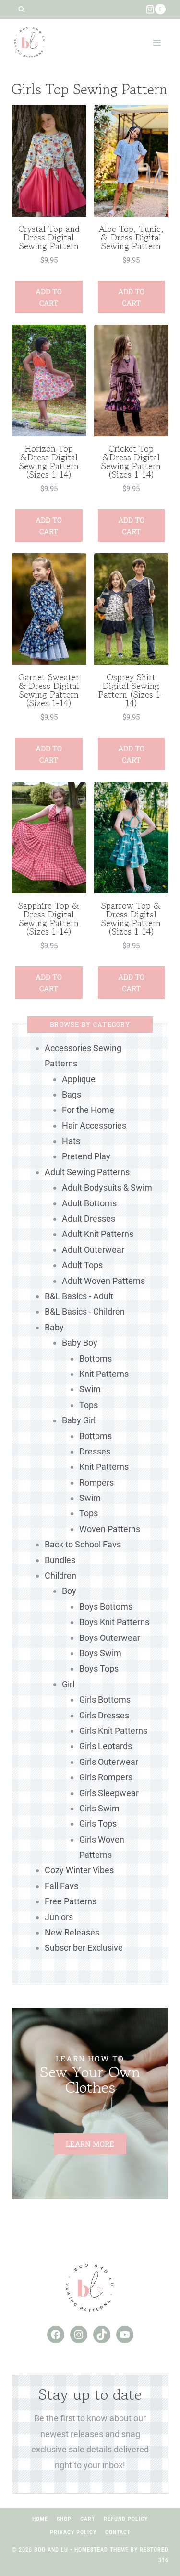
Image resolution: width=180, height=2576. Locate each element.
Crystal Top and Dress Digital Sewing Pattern (49, 237)
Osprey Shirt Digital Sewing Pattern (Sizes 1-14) (131, 690)
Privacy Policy (73, 2532)
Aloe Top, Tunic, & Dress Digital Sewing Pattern (131, 237)
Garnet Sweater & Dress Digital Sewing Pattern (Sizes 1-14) (49, 690)
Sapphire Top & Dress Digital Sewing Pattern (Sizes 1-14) (49, 918)
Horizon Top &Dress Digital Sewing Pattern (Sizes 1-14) (49, 461)
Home (40, 2519)
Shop (64, 2519)
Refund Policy (126, 2519)
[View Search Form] (21, 9)
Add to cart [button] (49, 297)
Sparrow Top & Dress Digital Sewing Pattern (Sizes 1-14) (131, 918)
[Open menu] (157, 42)
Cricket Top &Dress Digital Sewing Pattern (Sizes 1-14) (131, 461)
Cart (88, 2519)
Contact (118, 2532)
